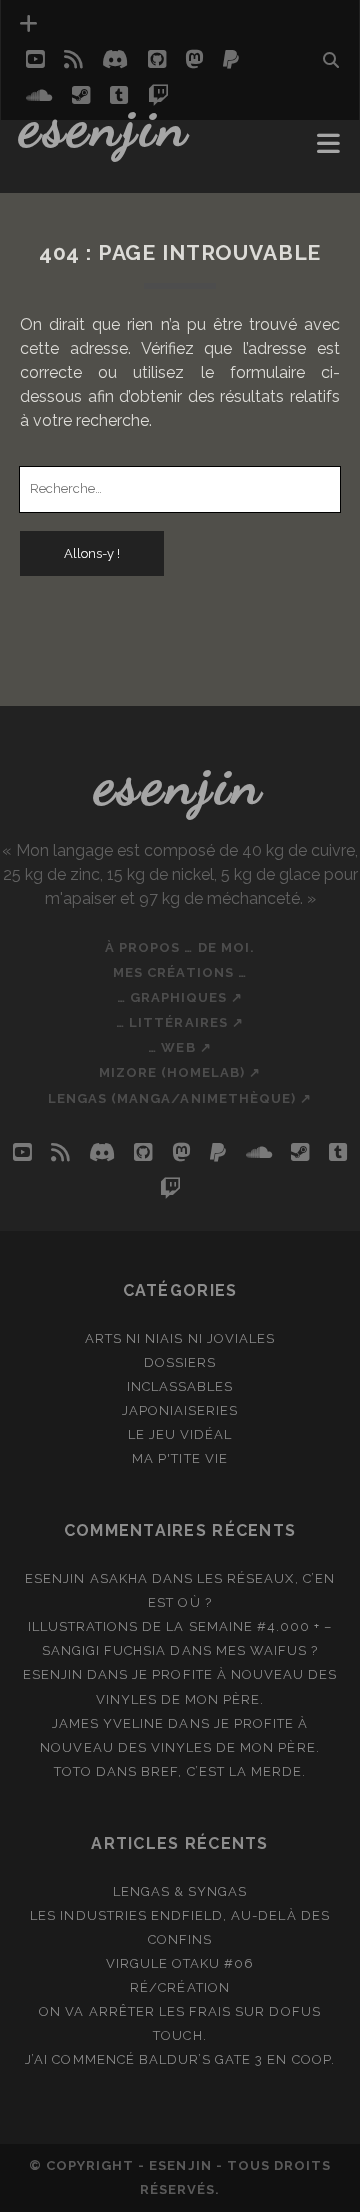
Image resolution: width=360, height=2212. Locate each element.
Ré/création (179, 1987)
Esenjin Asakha (86, 1578)
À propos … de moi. (180, 947)
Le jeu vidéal (180, 1434)
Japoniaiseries (180, 1410)
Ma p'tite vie (180, 1458)
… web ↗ (179, 1047)
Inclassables (180, 1386)
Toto (73, 1771)
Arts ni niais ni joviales (180, 1338)
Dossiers (180, 1362)
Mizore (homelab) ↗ (180, 1072)
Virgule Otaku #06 (180, 1963)
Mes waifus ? (267, 1650)
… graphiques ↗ (180, 997)
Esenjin (105, 125)
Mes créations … (180, 972)
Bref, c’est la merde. (223, 1771)
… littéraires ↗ (180, 1022)
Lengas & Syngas (180, 1891)
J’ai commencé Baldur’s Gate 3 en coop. (180, 2059)
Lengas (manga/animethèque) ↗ (180, 1098)
